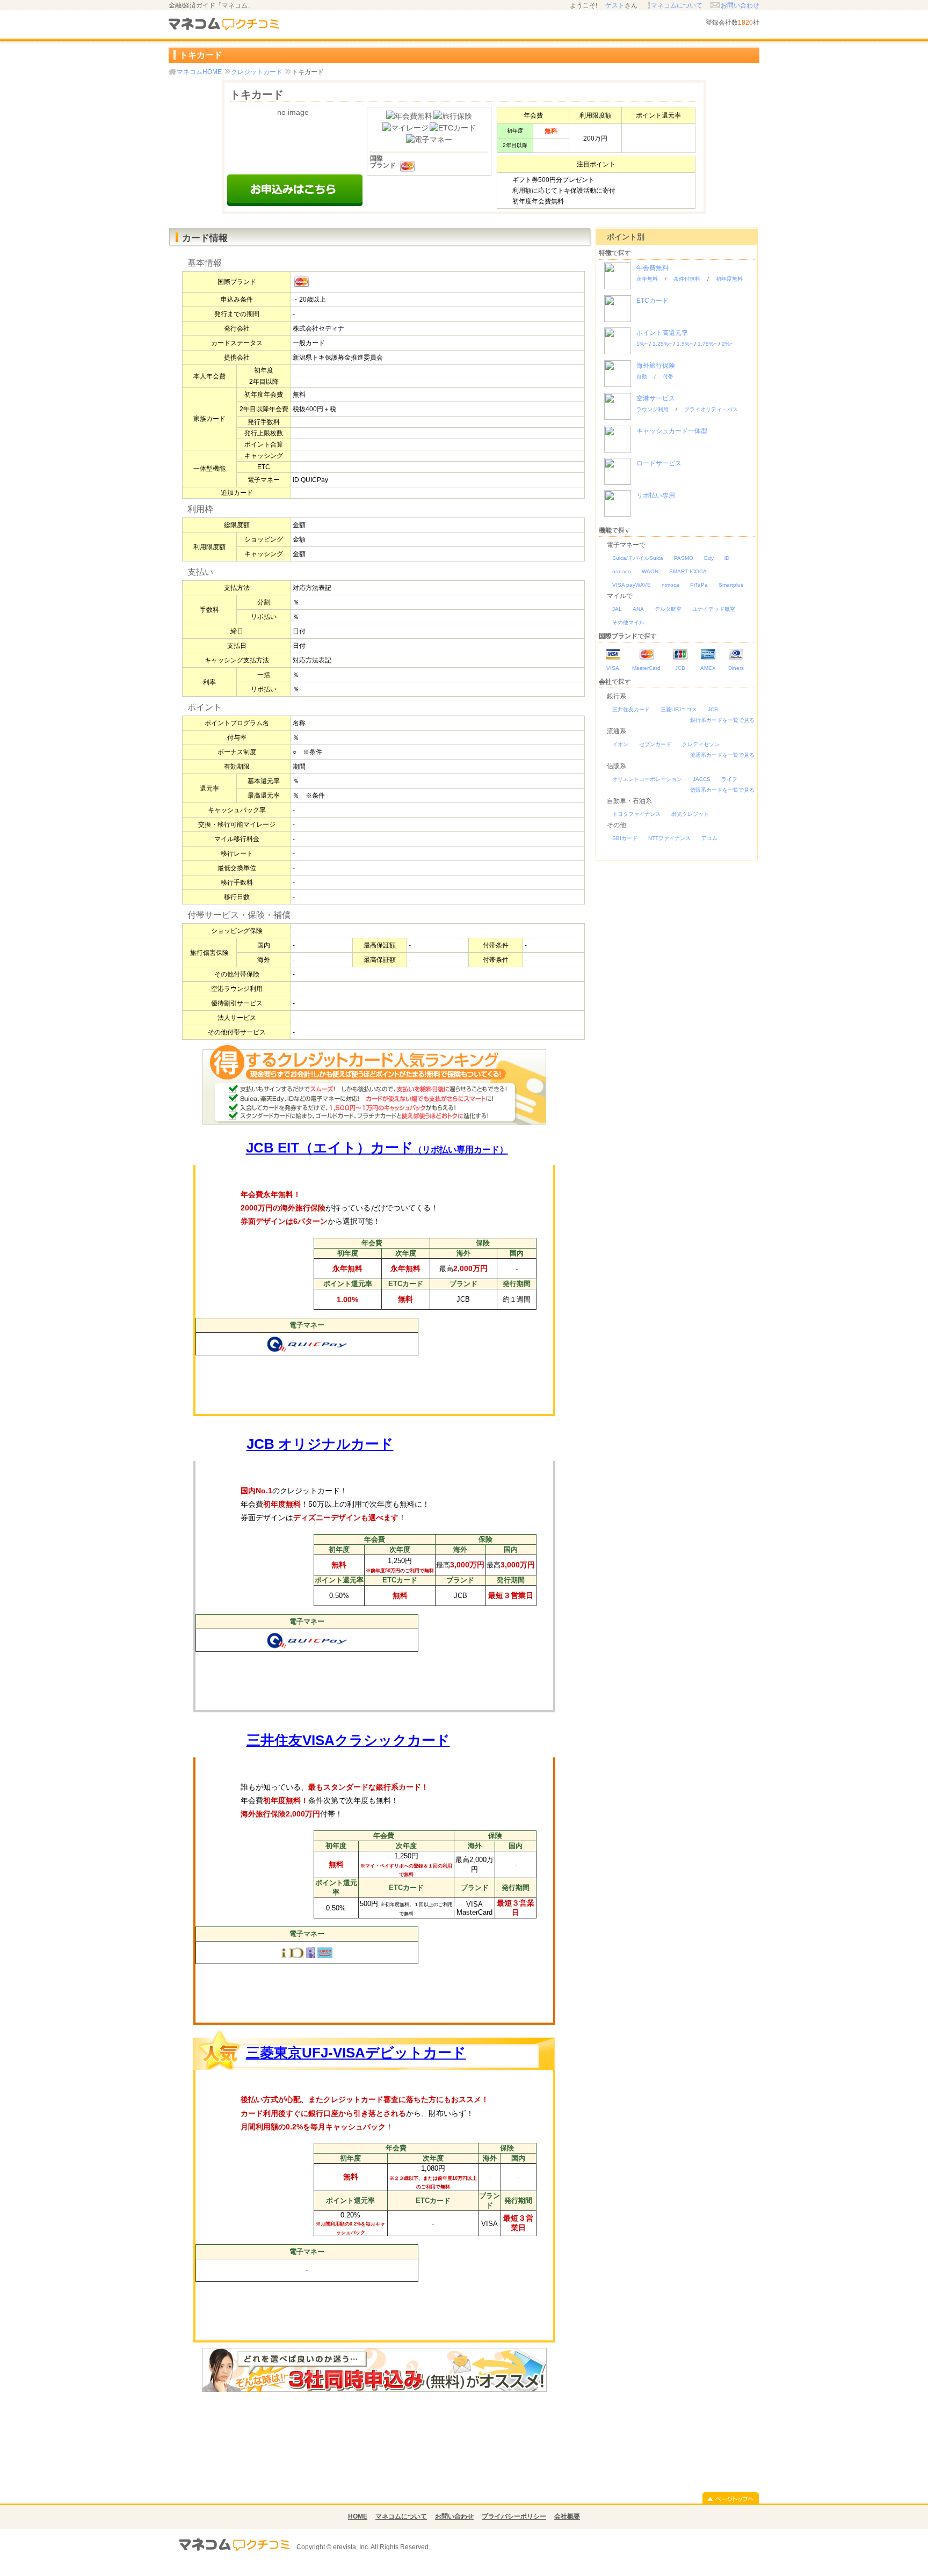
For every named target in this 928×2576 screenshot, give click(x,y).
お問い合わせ (740, 5)
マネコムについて (677, 5)
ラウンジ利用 (653, 409)
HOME (358, 2516)
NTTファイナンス (669, 838)
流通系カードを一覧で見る (722, 755)
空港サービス (656, 398)
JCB (713, 709)
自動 (642, 377)
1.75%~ (707, 344)
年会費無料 (653, 268)
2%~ (727, 344)
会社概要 (567, 2516)
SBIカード (625, 838)
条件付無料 (687, 279)
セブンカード (655, 744)
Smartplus (731, 585)
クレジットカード (257, 72)
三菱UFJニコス (679, 709)
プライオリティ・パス (711, 409)
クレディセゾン (701, 744)
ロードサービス (659, 463)
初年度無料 (729, 279)
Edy (709, 558)
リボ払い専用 (656, 495)
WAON (650, 571)
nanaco (622, 571)
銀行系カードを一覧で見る (722, 720)
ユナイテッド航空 (714, 609)
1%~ (642, 344)
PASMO (684, 558)
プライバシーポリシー (514, 2516)
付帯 (668, 377)
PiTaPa (699, 585)
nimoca (670, 585)
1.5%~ (685, 344)
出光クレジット (690, 814)
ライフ (729, 779)
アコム (709, 838)
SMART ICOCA (688, 571)
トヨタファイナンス (636, 814)
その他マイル (628, 622)
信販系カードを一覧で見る (722, 790)
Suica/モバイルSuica (638, 558)
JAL (617, 609)
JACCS (702, 779)
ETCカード (653, 301)
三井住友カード (631, 709)
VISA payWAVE (632, 585)
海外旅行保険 (656, 366)
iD (727, 558)
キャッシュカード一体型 (672, 431)
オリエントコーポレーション (647, 779)
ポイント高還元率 (662, 333)
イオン (620, 744)
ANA (638, 609)
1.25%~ (662, 344)
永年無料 (647, 279)
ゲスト (615, 5)
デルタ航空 (668, 609)
